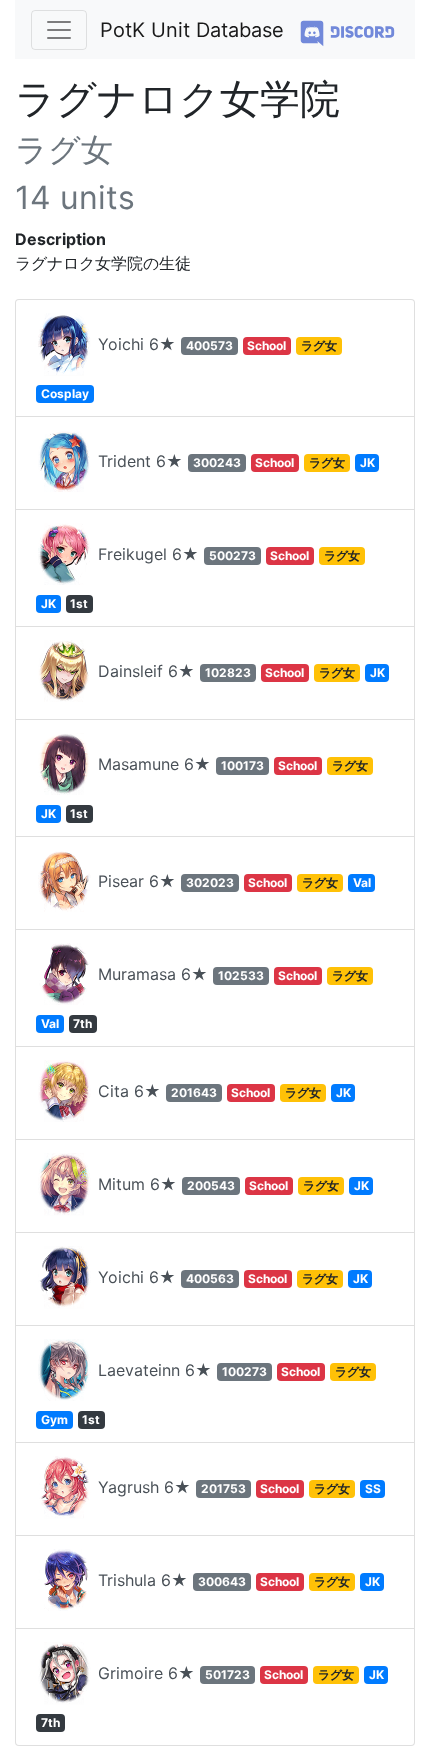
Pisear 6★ (232, 881)
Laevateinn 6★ (206, 1393)
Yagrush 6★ (237, 1487)
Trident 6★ (234, 461)
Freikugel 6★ (200, 577)
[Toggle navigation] (59, 30)
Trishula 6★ (236, 1580)
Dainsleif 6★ (239, 671)
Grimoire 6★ (212, 1696)
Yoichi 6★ (189, 367)
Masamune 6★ (204, 787)
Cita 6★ (222, 1091)
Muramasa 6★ (204, 997)
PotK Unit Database (192, 30)
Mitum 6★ (231, 1184)
